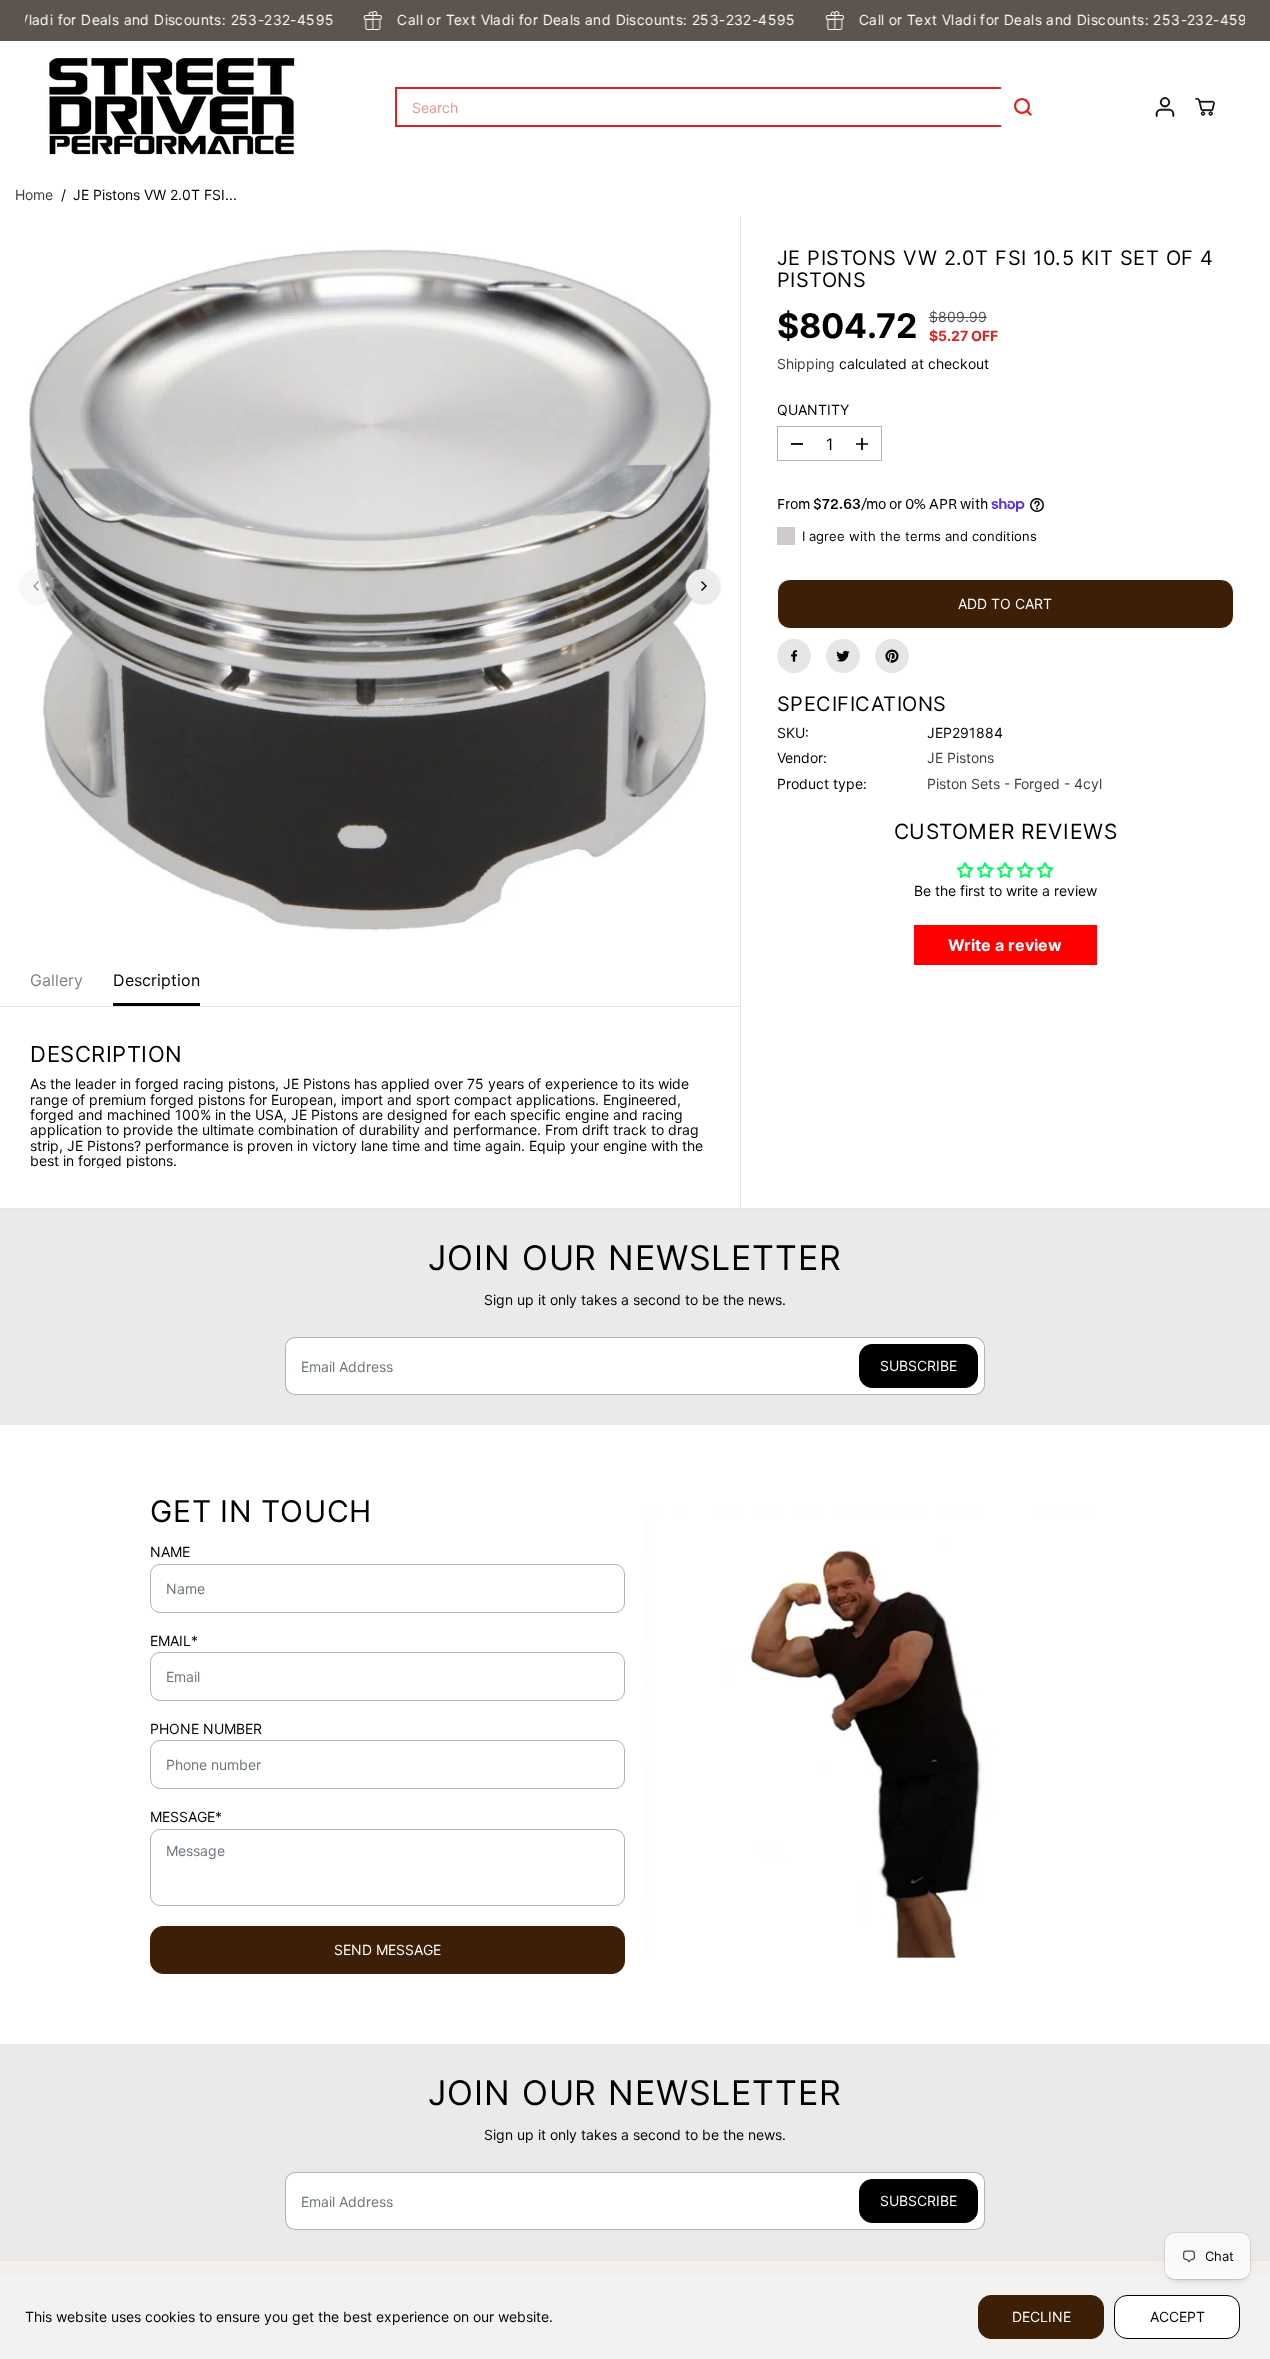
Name (170, 1552)
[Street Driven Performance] (172, 107)
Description (156, 980)
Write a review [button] (1005, 945)
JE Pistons (960, 757)
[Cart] (1205, 107)
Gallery (56, 980)
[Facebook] (794, 656)
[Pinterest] (892, 656)
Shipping (806, 363)
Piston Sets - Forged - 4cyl (1014, 783)
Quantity (813, 410)
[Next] (703, 586)
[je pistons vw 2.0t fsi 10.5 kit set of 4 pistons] (370, 587)
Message (186, 1817)
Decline (1041, 2316)
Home (34, 194)
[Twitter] (843, 656)
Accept (1177, 2316)
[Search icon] (1023, 107)
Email (174, 1641)
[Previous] (37, 586)
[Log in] (1165, 107)
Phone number (206, 1729)
